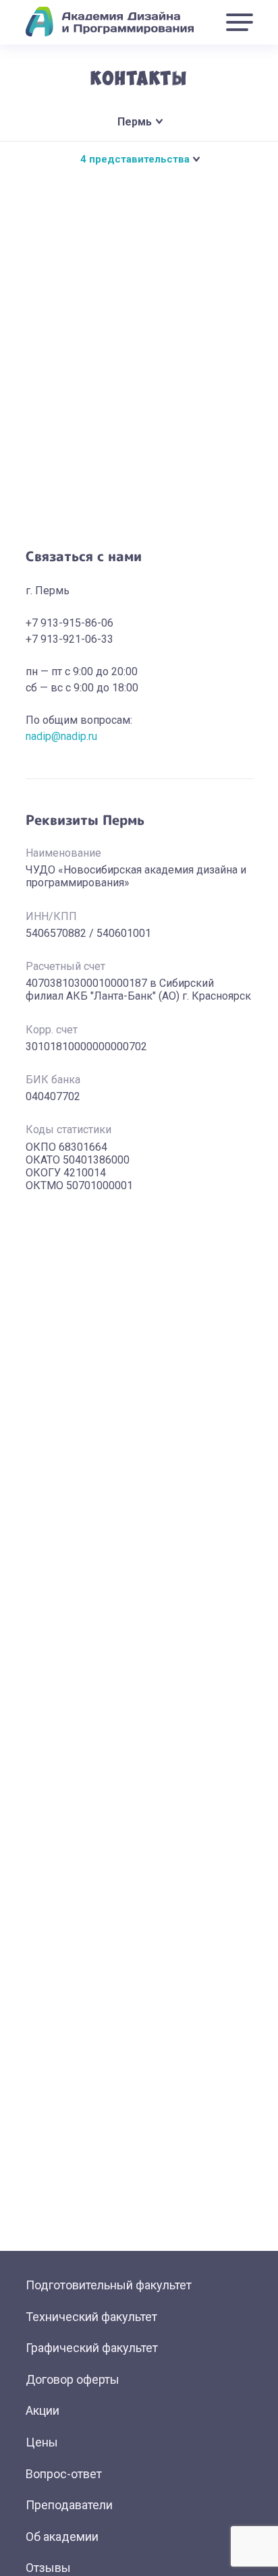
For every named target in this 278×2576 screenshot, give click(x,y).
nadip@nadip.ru (61, 736)
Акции (43, 2410)
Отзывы (48, 2568)
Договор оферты (73, 2379)
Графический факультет (92, 2348)
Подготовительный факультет (109, 2285)
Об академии (62, 2537)
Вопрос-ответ (64, 2474)
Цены (42, 2442)
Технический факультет (91, 2317)
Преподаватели (69, 2505)
